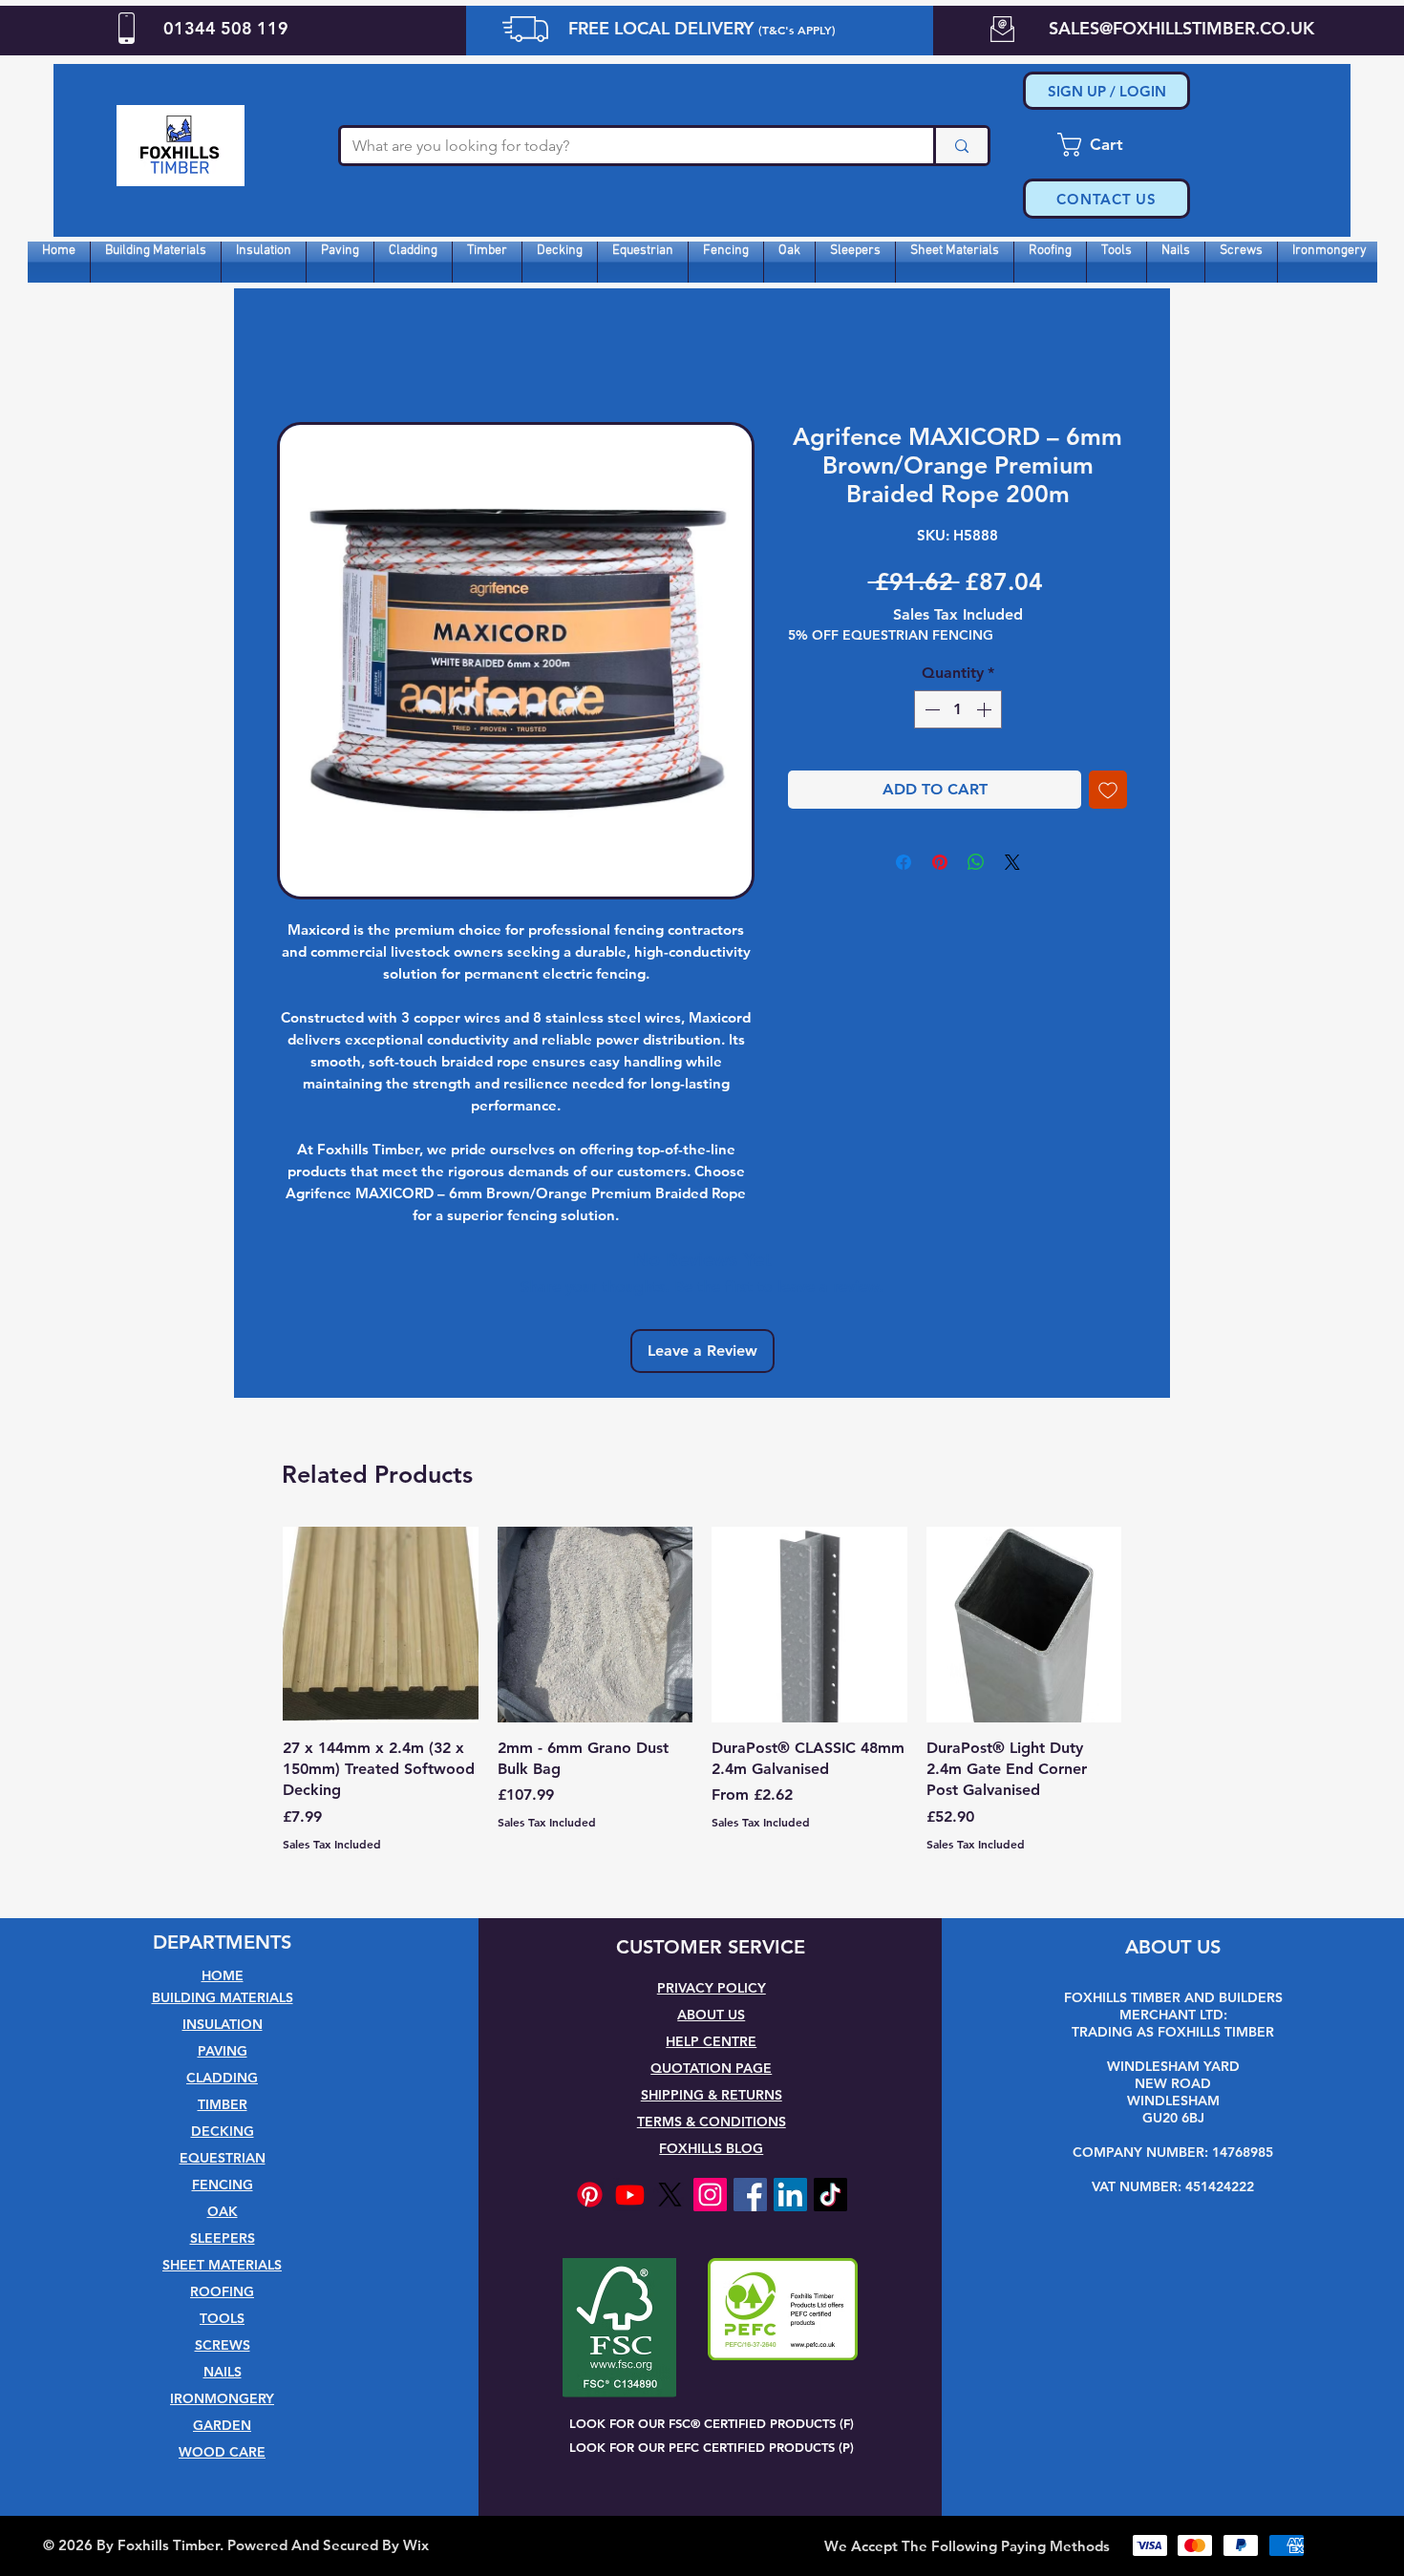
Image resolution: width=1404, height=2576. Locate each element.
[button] (1106, 145)
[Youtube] (630, 2195)
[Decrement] (930, 709)
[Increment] (986, 709)
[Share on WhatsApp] (976, 862)
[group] (702, 1700)
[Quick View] (381, 1625)
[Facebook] (750, 2195)
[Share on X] (1012, 862)
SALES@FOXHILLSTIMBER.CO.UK (1181, 28)
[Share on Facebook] (904, 862)
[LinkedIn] (790, 2195)
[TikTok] (830, 2195)
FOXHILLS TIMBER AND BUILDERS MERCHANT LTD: (1173, 2006)
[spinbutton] (958, 709)
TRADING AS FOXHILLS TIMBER (1173, 2032)
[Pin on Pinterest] (940, 862)
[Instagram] (710, 2195)
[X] (670, 2195)
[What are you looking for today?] (960, 146)
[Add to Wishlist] (1108, 790)
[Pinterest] (590, 2195)
